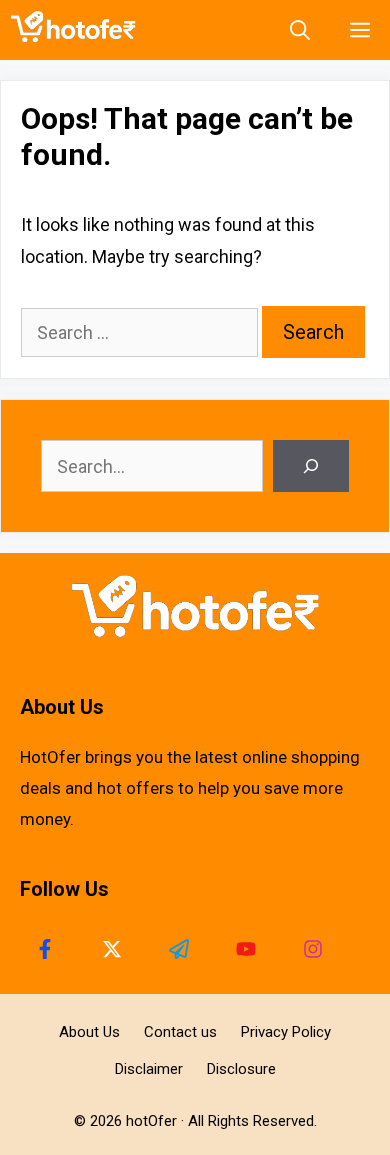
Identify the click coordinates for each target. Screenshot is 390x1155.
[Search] (311, 466)
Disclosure (241, 1069)
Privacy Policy (286, 1032)
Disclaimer (149, 1069)
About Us (89, 1032)
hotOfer (151, 1121)
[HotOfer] (78, 30)
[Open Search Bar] (300, 30)
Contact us (180, 1032)
